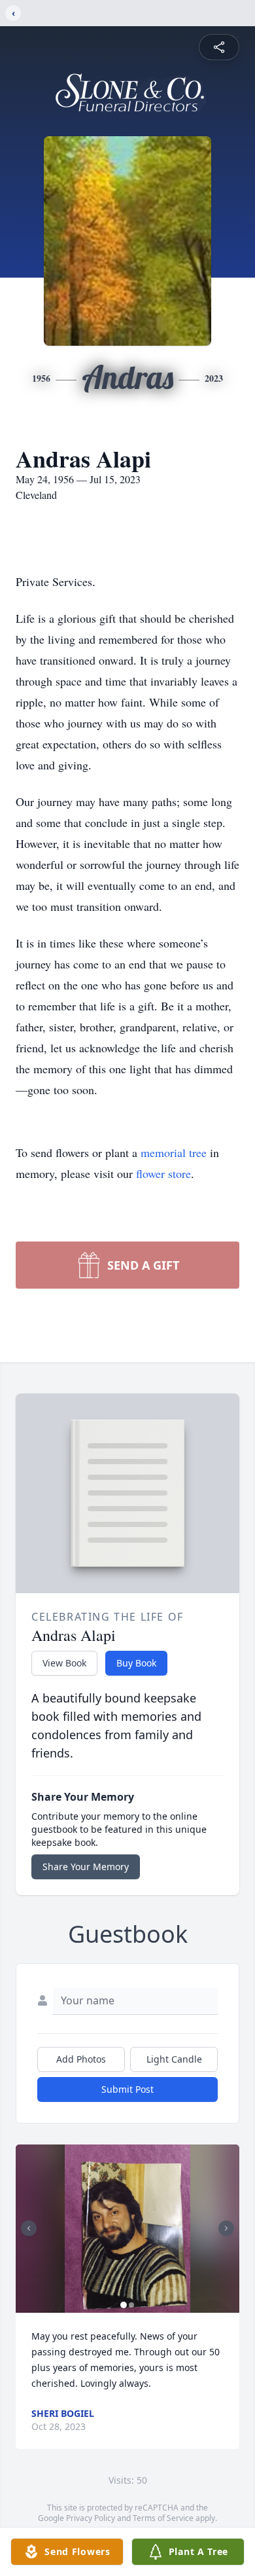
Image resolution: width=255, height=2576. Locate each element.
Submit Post (127, 2089)
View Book (64, 1663)
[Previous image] (29, 2228)
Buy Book (136, 1663)
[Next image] (226, 2228)
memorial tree (174, 1152)
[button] (127, 2229)
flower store (163, 1173)
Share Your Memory (86, 1867)
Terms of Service (163, 2518)
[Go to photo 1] (124, 2305)
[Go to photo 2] (131, 2305)
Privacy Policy (91, 2518)
